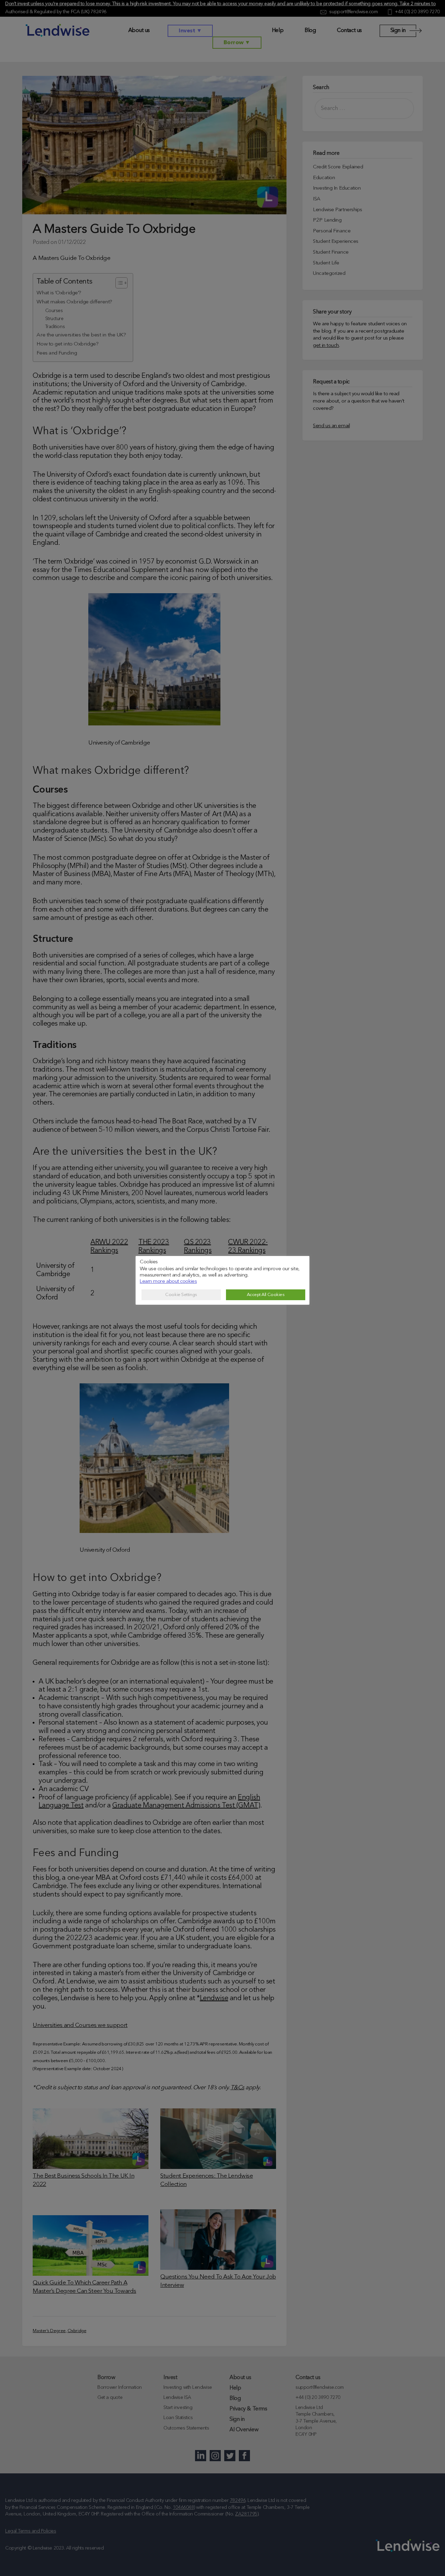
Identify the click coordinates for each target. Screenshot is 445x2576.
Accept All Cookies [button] (266, 1295)
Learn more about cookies (168, 1282)
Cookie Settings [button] (181, 1295)
